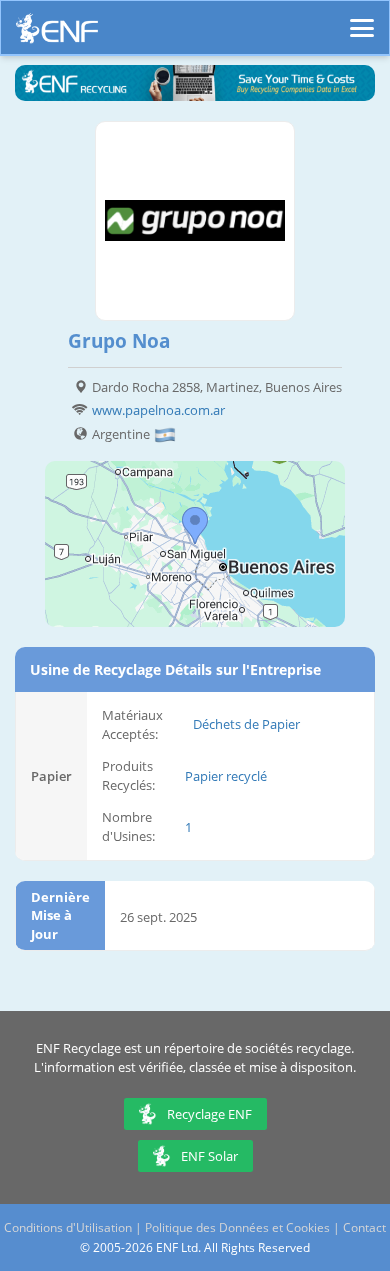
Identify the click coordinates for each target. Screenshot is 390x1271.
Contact (364, 1227)
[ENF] (57, 33)
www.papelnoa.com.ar (158, 410)
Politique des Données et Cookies (237, 1227)
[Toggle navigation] (362, 19)
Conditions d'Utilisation (68, 1227)
